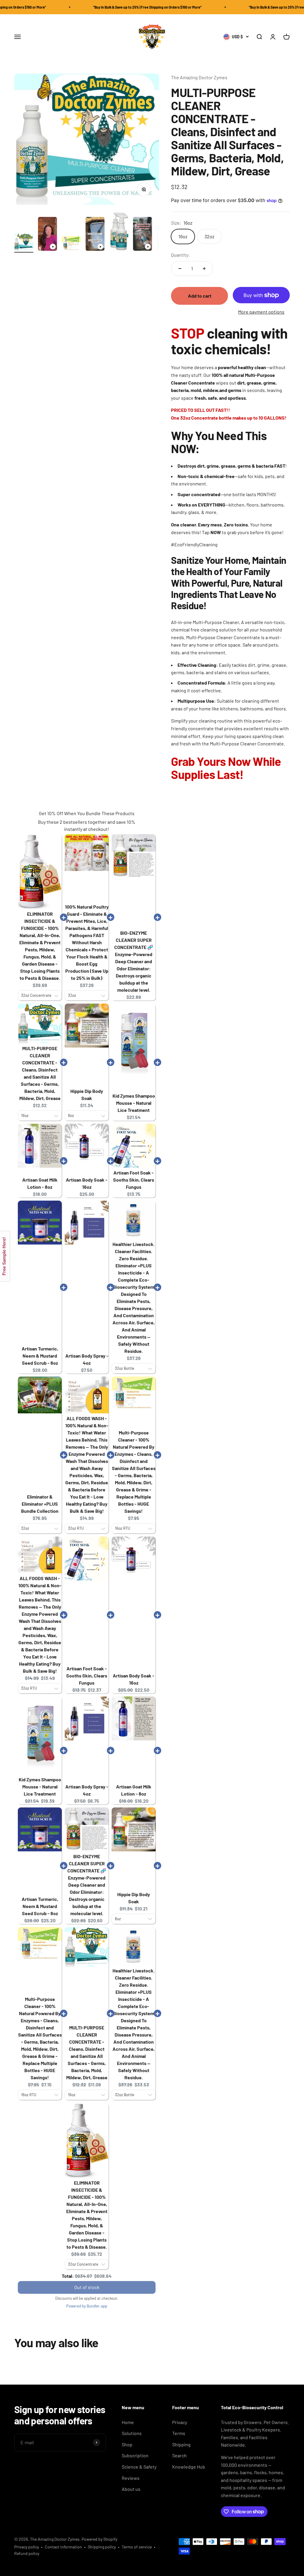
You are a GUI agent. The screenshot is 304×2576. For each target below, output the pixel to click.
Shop (127, 2444)
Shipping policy (102, 2547)
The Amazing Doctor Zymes (199, 77)
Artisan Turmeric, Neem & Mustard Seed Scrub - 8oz (40, 1356)
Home (128, 2422)
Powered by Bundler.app (87, 2306)
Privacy (180, 2422)
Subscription (135, 2455)
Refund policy (27, 2553)
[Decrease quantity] (180, 269)
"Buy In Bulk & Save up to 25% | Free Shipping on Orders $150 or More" (106, 7)
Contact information (63, 2547)
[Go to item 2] (47, 235)
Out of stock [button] (87, 2287)
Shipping (181, 2444)
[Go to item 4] (95, 235)
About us (131, 2489)
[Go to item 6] (142, 235)
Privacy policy (27, 2547)
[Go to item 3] (71, 244)
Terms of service (137, 2547)
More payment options (261, 312)
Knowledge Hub (189, 2467)
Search (179, 2455)
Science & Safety (139, 2467)
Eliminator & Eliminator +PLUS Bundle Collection (40, 1504)
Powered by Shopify (99, 2539)
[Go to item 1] (24, 243)
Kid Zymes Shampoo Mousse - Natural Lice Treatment (134, 1103)
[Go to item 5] (119, 232)
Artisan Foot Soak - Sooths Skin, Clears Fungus (134, 1180)
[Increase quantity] (204, 269)
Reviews (131, 2478)
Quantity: (180, 255)
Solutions (132, 2433)
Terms (179, 2433)
